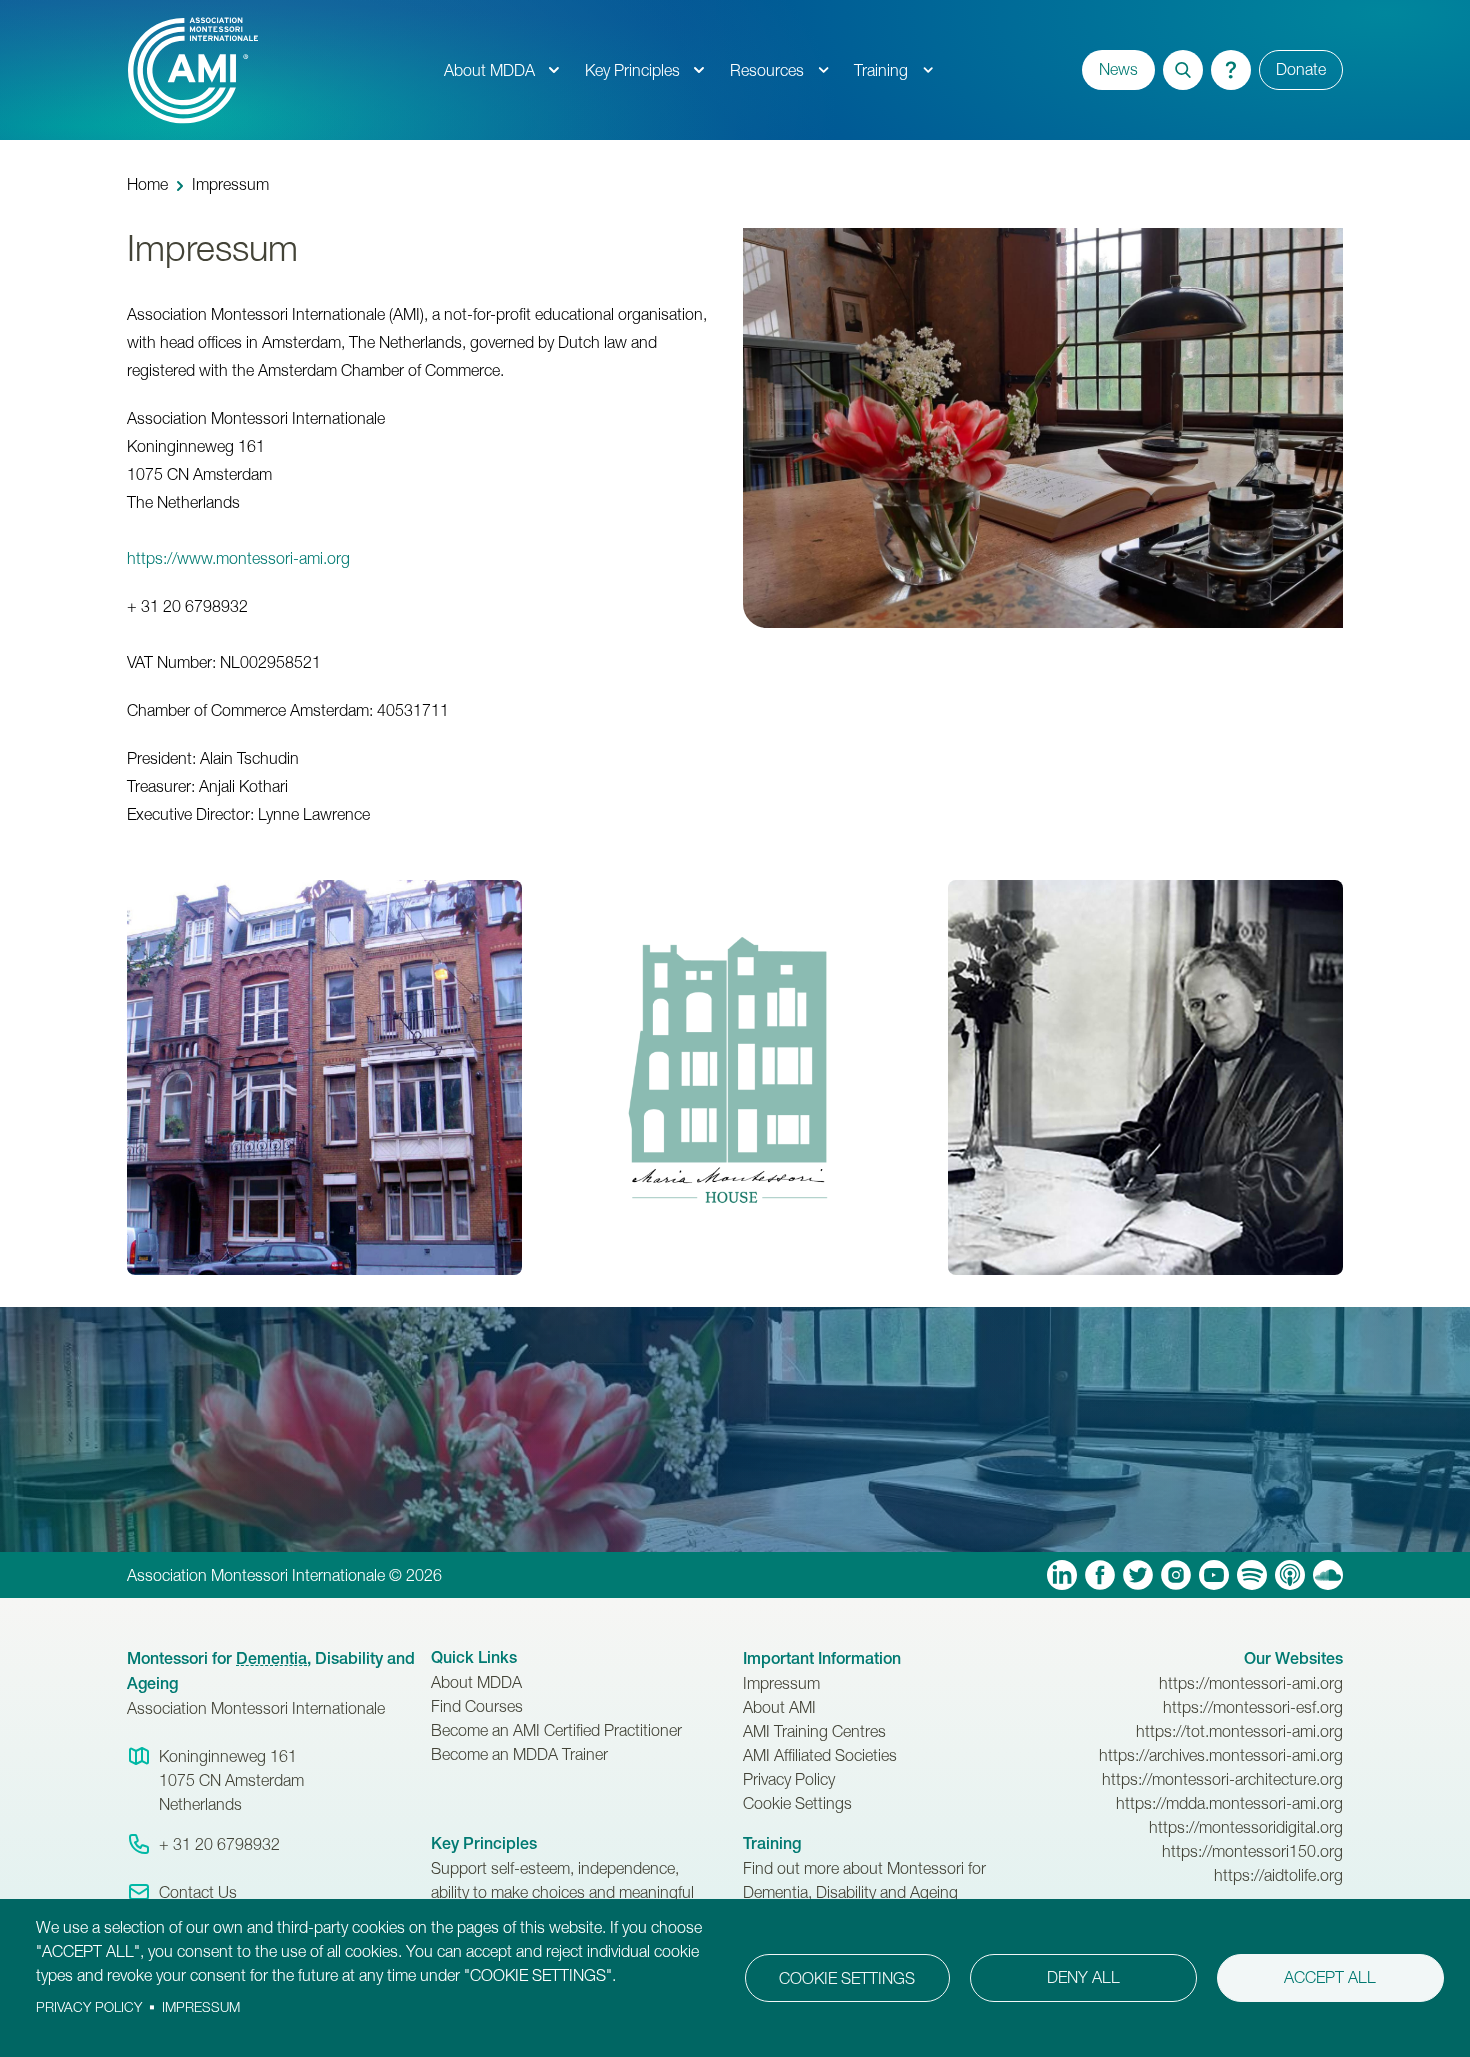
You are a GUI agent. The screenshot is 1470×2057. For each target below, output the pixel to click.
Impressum (781, 1683)
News (1118, 69)
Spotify (1252, 1575)
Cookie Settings (797, 1803)
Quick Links (474, 1657)
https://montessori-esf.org (1253, 1707)
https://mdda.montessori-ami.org (1229, 1803)
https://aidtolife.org (1278, 1875)
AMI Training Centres (814, 1731)
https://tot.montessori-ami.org (1239, 1731)
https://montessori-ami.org (1251, 1683)
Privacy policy (89, 2007)
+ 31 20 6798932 (219, 1844)
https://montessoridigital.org (1246, 1827)
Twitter (1138, 1575)
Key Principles (632, 70)
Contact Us (198, 1892)
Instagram (1176, 1575)
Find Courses (477, 1706)
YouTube (1214, 1575)
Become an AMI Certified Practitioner (556, 1730)
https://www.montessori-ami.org (238, 558)
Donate (1301, 69)
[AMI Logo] (279, 70)
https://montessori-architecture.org (1222, 1779)
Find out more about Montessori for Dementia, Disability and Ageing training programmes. (864, 1892)
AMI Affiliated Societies (820, 1755)
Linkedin (1062, 1575)
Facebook (1100, 1575)
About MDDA (489, 70)
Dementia (271, 1658)
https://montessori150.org (1252, 1851)
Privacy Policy (789, 1779)
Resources (767, 70)
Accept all (1330, 1977)
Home (147, 184)
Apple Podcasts (1290, 1575)
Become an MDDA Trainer (519, 1754)
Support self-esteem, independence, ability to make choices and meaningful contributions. (562, 1892)
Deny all (1083, 1977)
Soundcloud (1328, 1575)
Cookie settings (847, 1978)
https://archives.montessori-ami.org (1221, 1755)
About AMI (779, 1707)
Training (881, 70)
